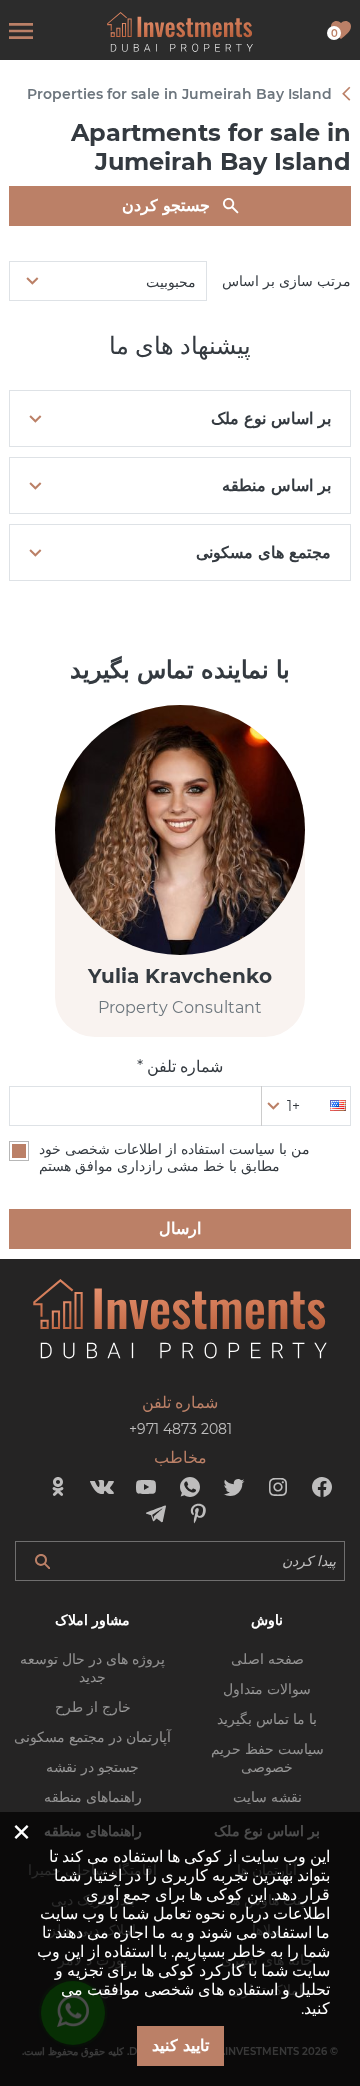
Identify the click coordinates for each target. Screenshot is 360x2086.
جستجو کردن (166, 205)
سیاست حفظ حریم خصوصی (267, 1758)
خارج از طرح (93, 1707)
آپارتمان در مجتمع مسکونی (92, 1737)
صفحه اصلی (267, 1659)
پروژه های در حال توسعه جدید (92, 1668)
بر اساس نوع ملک (271, 418)
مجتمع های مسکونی (263, 552)
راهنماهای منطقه (93, 1797)
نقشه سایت (267, 1797)
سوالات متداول (267, 1689)
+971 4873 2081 (180, 1429)
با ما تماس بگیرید (267, 1719)
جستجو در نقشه (92, 1767)
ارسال (180, 1228)
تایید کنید (180, 2045)
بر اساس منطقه (276, 485)
